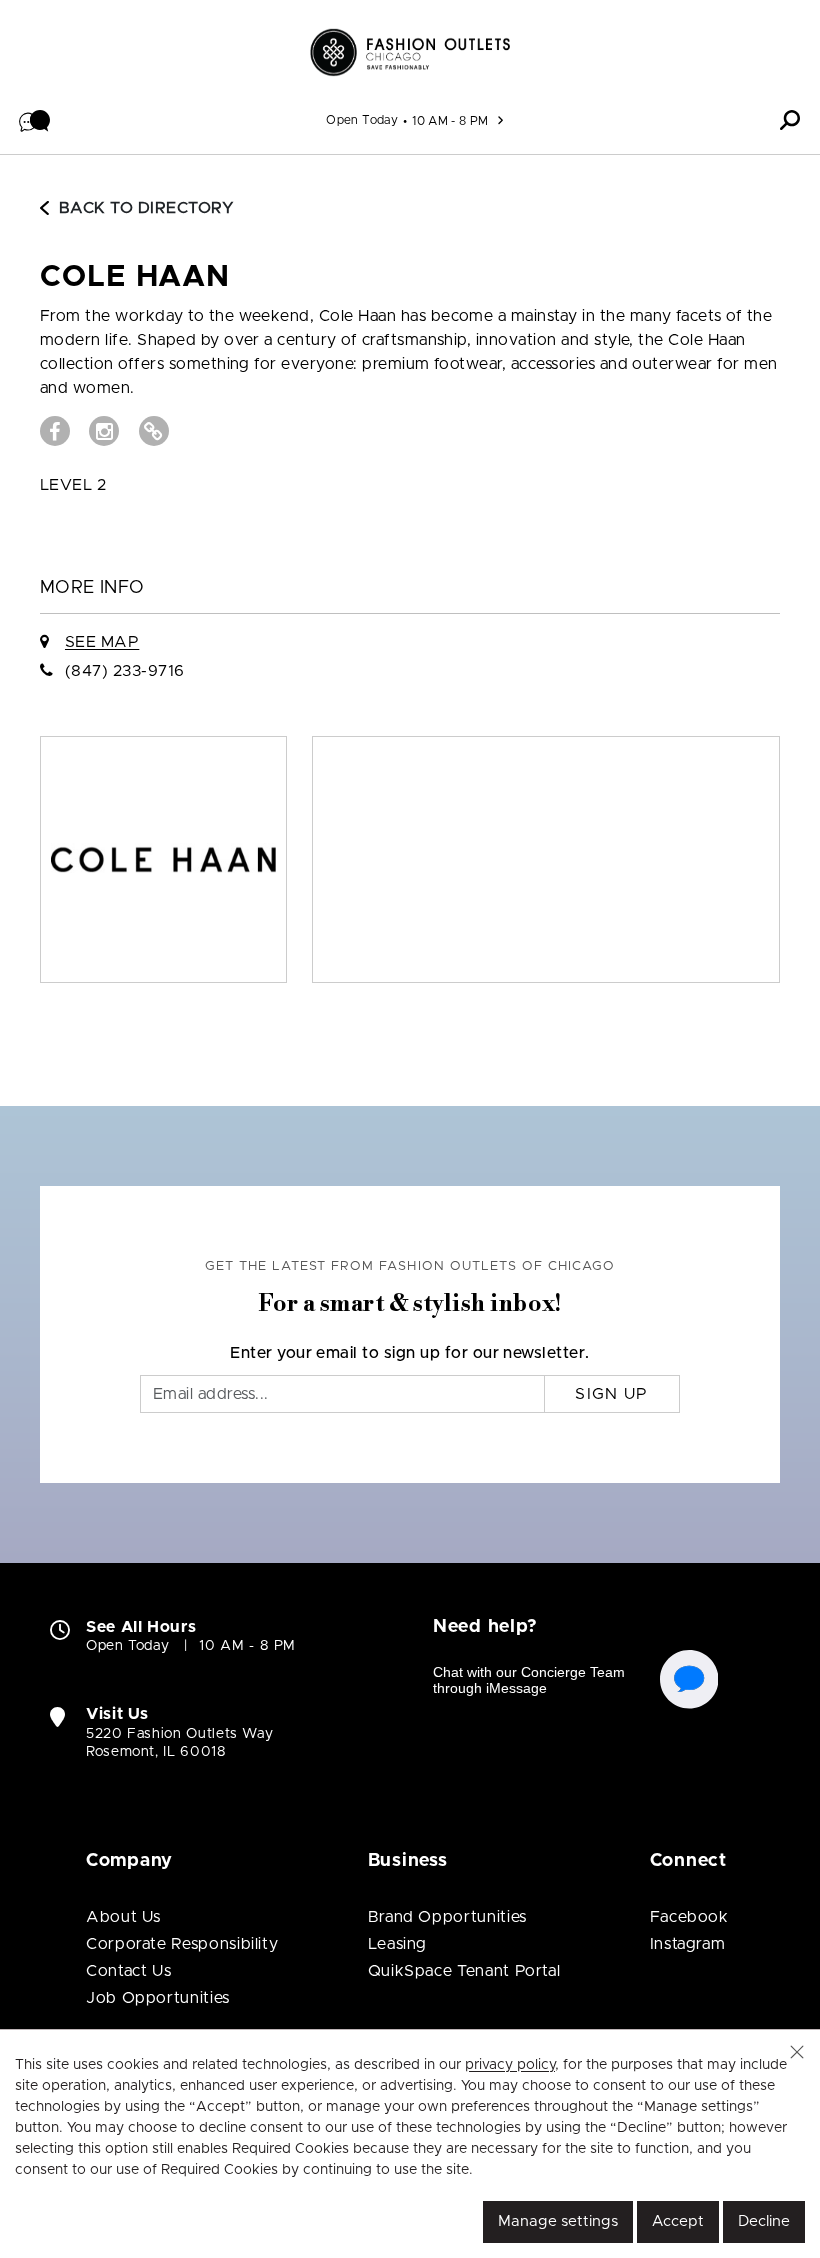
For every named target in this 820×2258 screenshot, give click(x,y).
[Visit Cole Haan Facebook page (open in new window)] (55, 431)
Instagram (688, 1944)
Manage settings (558, 2221)
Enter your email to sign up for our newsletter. (410, 1353)
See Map (102, 642)
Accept (678, 2221)
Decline (764, 2221)
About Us (123, 1917)
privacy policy (510, 2065)
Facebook (689, 1917)
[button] (35, 120)
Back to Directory (146, 208)
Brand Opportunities (447, 1917)
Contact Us (128, 1971)
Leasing (397, 1944)
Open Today (362, 120)
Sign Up (611, 1394)
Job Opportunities (158, 1998)
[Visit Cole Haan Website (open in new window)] (154, 431)
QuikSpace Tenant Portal (464, 1971)
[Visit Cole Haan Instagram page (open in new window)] (104, 431)
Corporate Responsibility (182, 1944)
